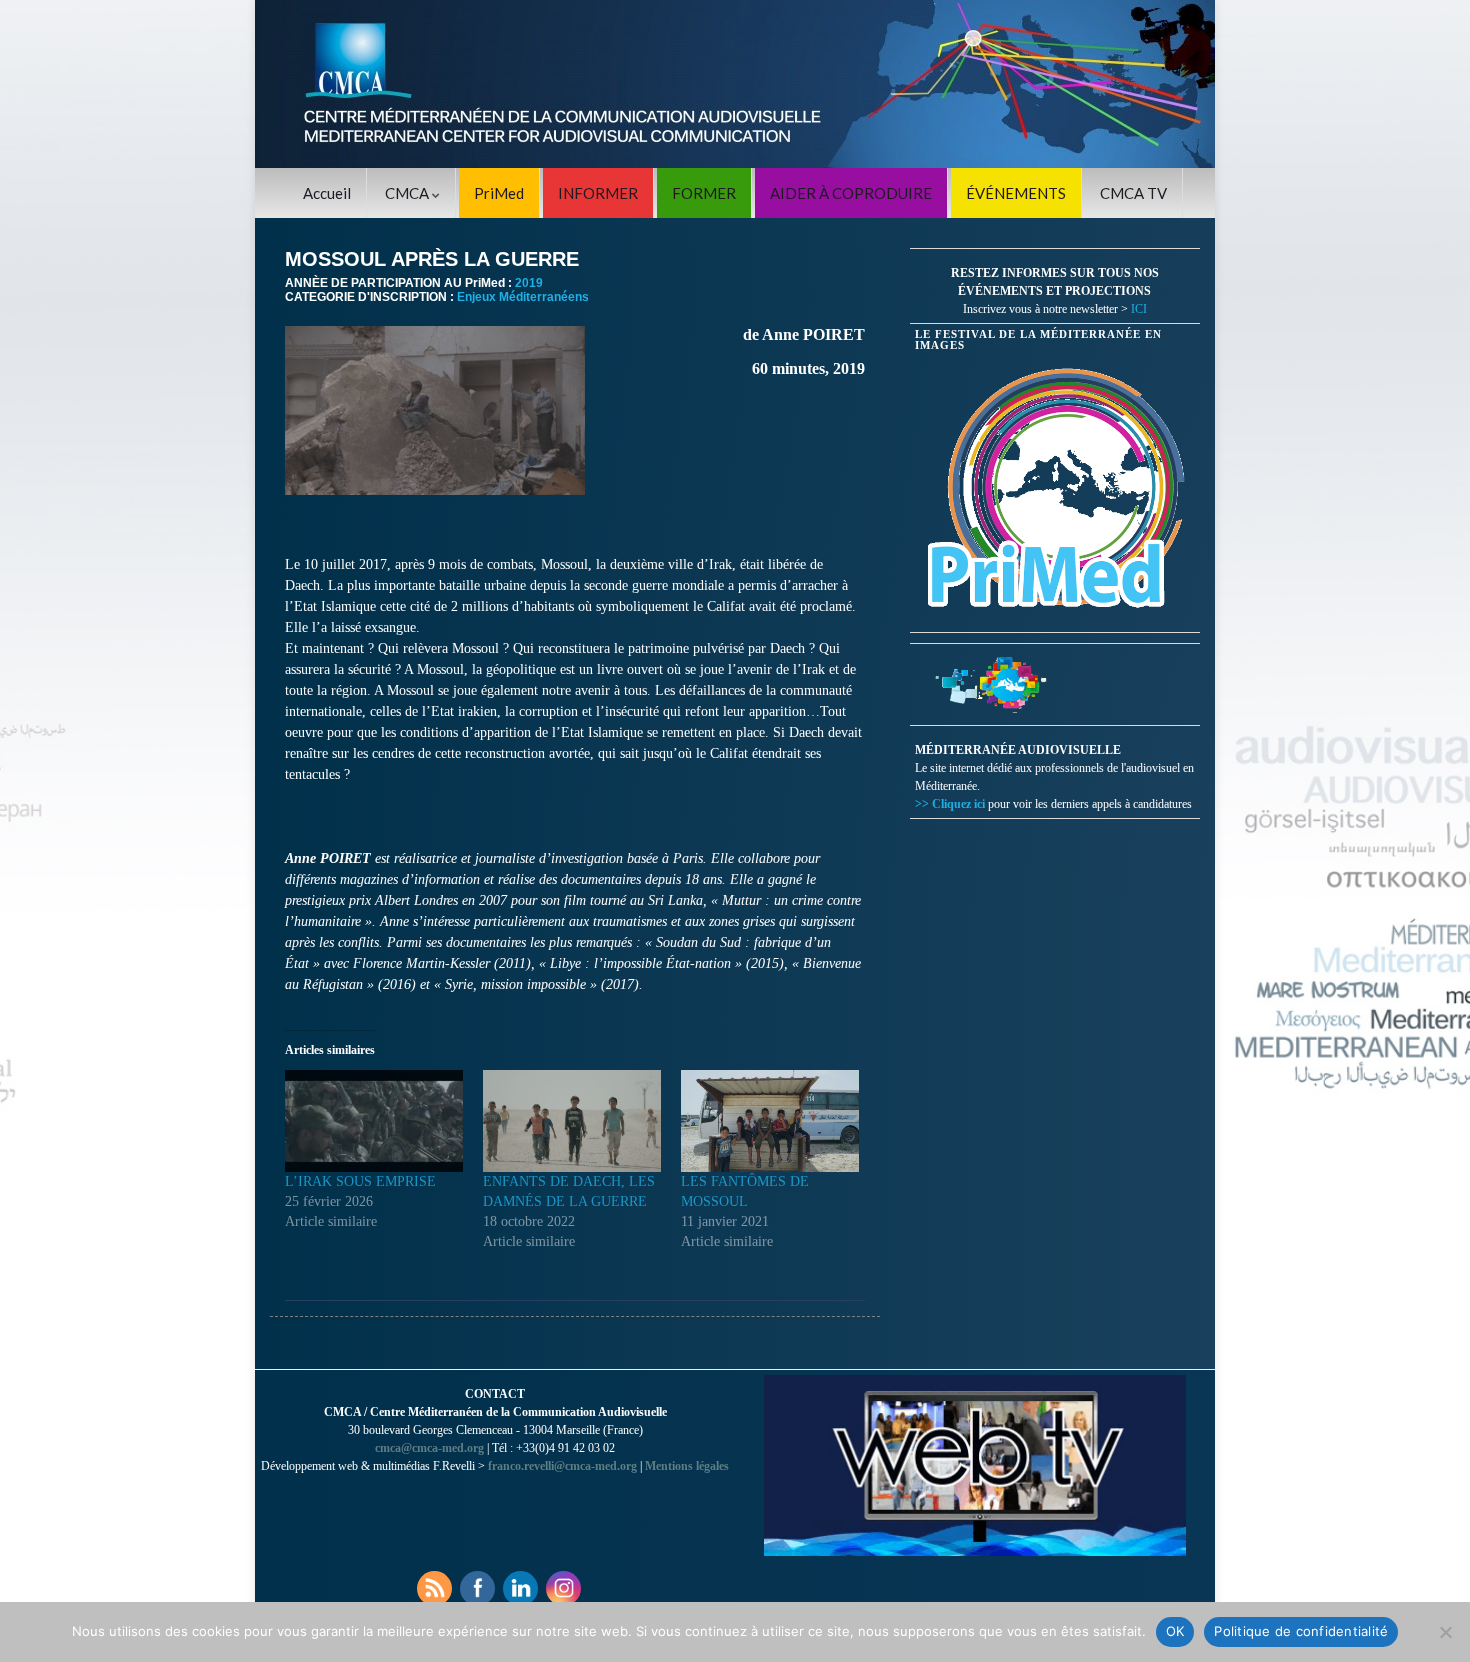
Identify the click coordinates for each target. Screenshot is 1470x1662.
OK (1175, 1631)
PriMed (499, 193)
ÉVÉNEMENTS (1016, 193)
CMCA (408, 193)
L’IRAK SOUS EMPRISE (360, 1181)
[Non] (1445, 1632)
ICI (1139, 309)
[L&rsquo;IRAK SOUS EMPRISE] (374, 1121)
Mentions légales (687, 1466)
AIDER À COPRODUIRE (851, 193)
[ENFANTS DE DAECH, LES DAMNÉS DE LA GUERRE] (572, 1121)
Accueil (327, 193)
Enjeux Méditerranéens (523, 297)
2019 (529, 283)
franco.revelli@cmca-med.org (562, 1466)
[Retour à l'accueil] (735, 84)
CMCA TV (1133, 193)
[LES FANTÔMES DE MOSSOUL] (770, 1121)
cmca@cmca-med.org (429, 1448)
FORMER (704, 193)
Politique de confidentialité (1301, 1631)
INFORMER (598, 193)
